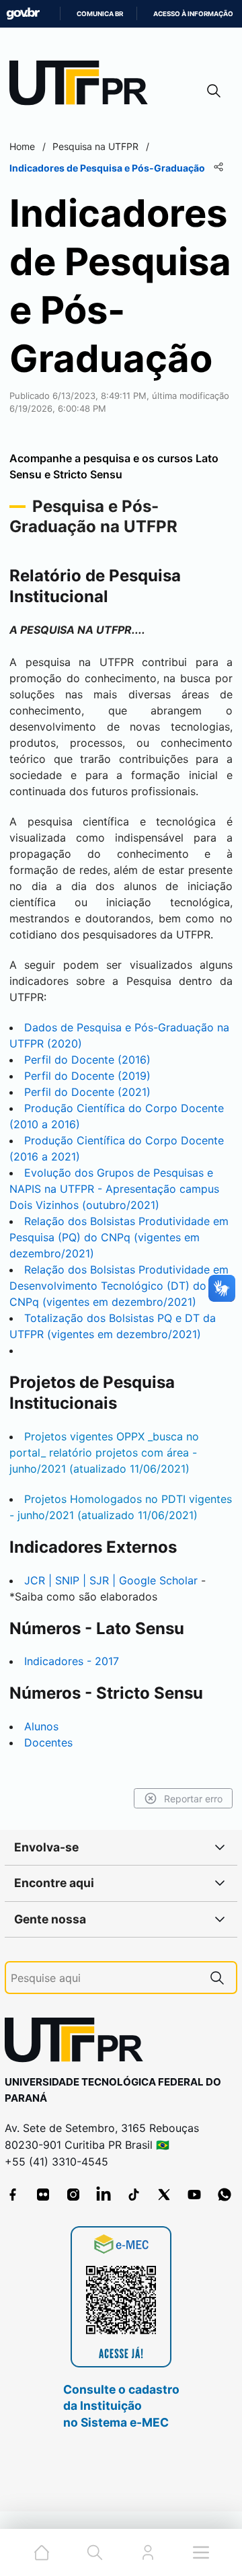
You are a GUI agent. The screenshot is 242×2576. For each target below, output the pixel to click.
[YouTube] (194, 2195)
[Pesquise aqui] (217, 1978)
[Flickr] (43, 2195)
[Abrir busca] (214, 90)
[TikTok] (134, 2195)
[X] (164, 2195)
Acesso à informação (193, 14)
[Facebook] (13, 2195)
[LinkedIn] (104, 2195)
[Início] (83, 86)
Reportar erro (193, 1799)
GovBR (23, 14)
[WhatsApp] (225, 2195)
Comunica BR (100, 14)
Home (22, 146)
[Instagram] (73, 2195)
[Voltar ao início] (79, 2043)
